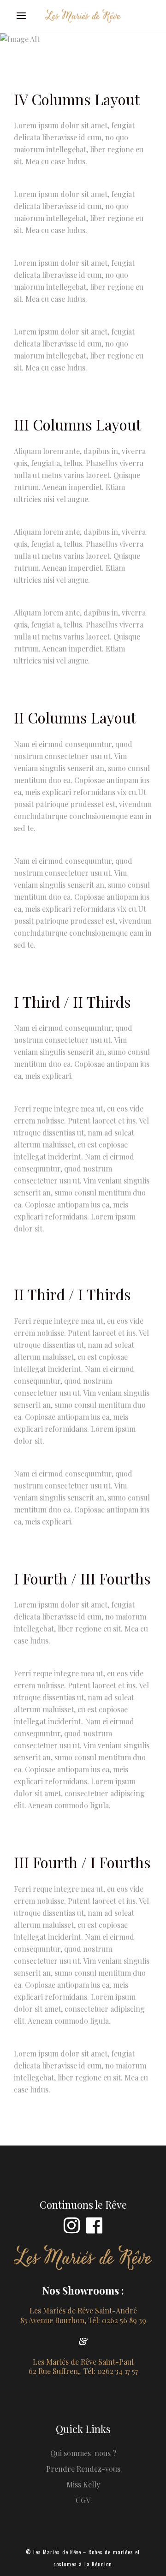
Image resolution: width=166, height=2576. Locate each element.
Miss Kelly (83, 2484)
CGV (83, 2500)
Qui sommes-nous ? (83, 2453)
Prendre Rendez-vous (83, 2469)
